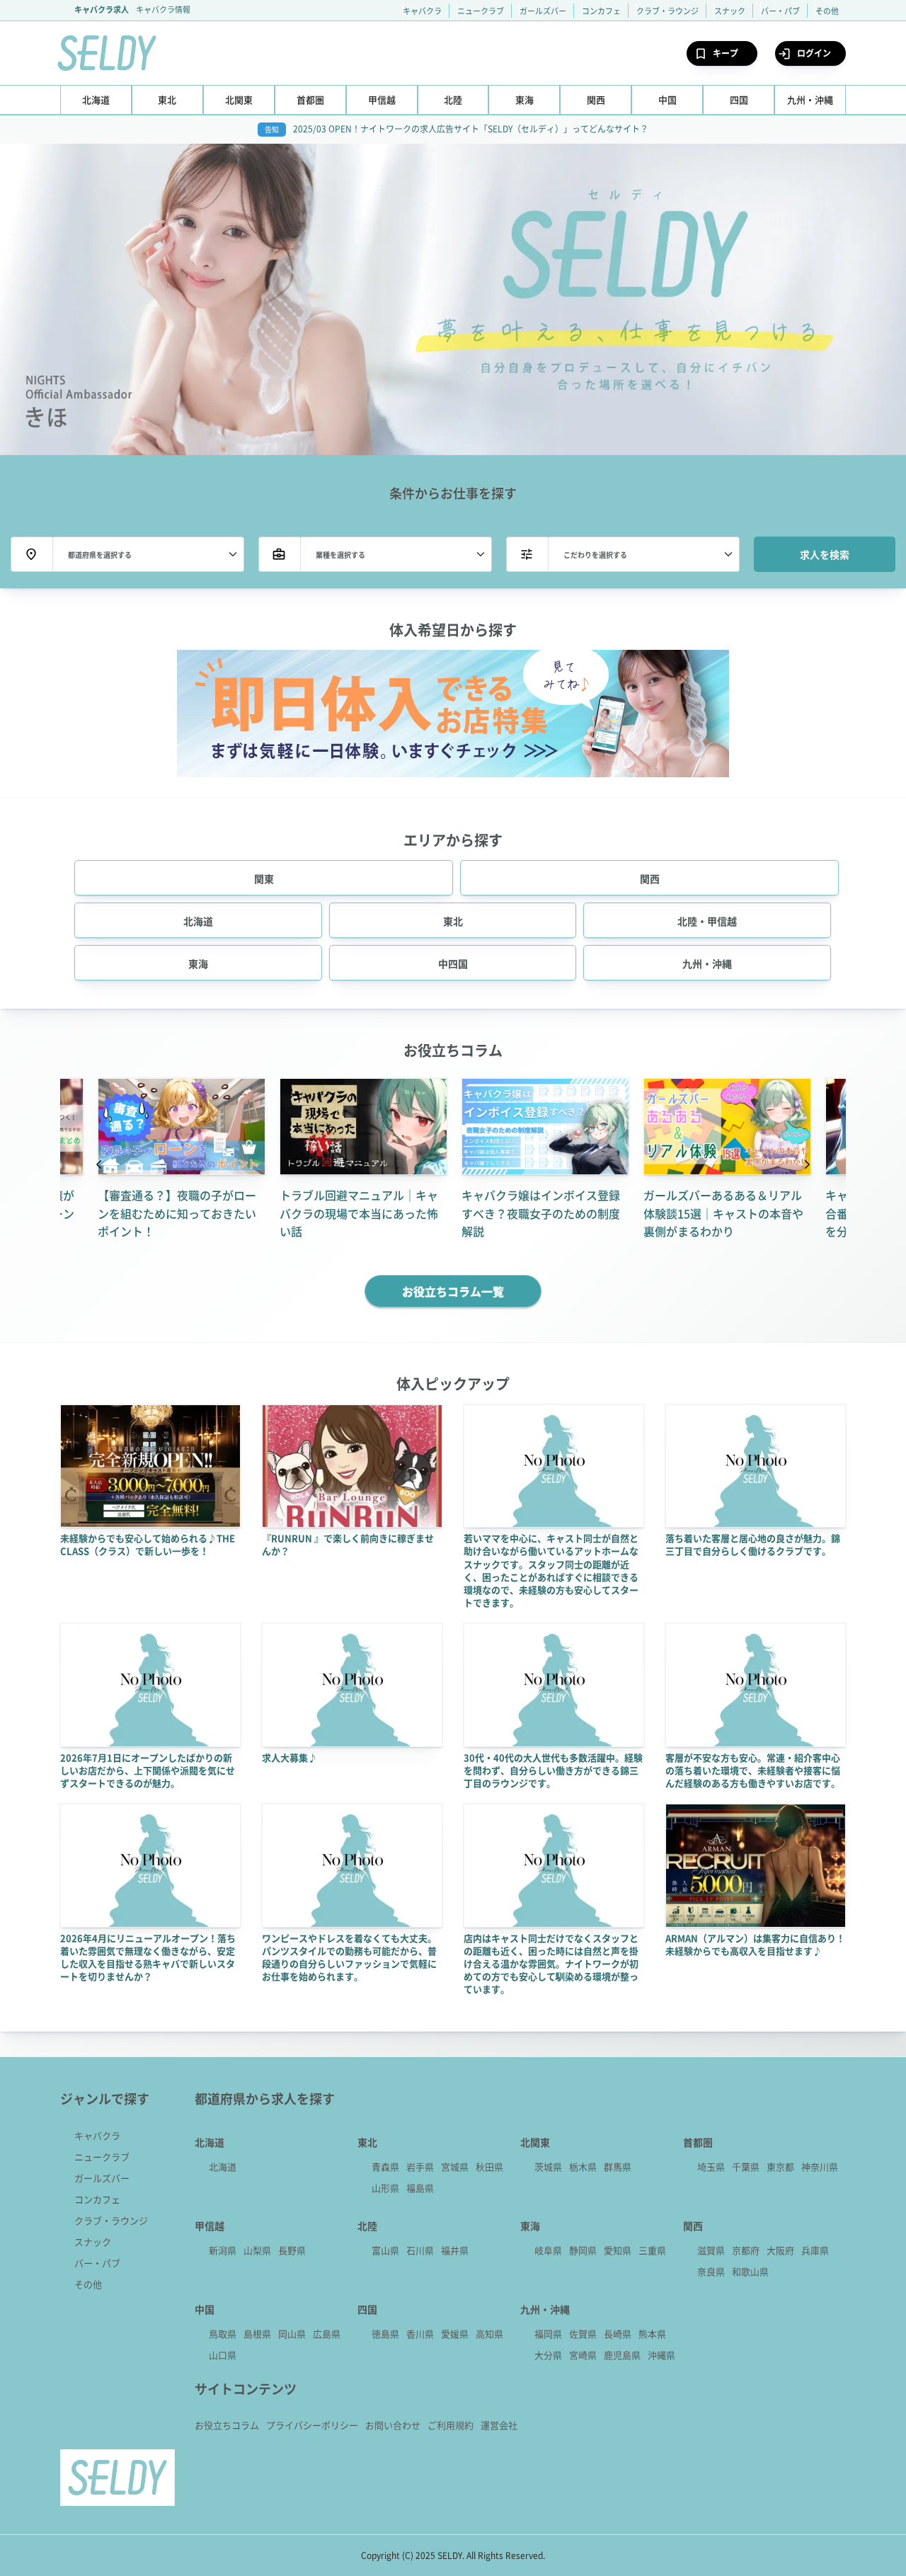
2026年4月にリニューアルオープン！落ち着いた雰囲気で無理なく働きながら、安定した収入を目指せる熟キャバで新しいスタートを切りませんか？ (148, 1957)
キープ (726, 53)
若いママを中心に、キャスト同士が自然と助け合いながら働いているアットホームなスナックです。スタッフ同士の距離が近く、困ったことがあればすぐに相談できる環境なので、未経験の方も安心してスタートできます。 (551, 1570)
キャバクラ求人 (102, 9)
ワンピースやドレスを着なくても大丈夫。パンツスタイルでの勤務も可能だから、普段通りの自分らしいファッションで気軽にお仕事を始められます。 (349, 1957)
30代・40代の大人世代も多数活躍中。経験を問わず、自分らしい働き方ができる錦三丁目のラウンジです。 (553, 1770)
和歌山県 (750, 2271)
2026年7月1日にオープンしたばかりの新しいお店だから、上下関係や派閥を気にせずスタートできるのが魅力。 (148, 1770)
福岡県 (548, 2334)
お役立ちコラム (227, 2425)
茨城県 (548, 2166)
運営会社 (499, 2425)
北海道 (223, 2166)
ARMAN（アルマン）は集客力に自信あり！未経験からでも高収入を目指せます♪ (755, 1944)
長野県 (292, 2250)
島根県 (257, 2334)
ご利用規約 (451, 2425)
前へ (99, 1166)
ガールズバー (543, 11)
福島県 (420, 2188)
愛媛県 (455, 2334)
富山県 (385, 2250)
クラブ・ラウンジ (667, 11)
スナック (730, 11)
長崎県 (618, 2334)
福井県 (455, 2250)
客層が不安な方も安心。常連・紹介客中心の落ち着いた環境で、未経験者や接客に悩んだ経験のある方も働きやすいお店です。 (753, 1770)
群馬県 (618, 2166)
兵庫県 (815, 2250)
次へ (807, 1166)
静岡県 (583, 2250)
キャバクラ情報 (163, 9)
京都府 (746, 2250)
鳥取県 (223, 2334)
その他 (827, 11)
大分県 (548, 2355)
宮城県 (455, 2166)
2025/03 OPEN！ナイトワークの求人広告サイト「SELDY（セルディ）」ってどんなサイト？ (471, 128)
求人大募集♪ (289, 1757)
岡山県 (292, 2334)
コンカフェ (601, 11)
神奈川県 (820, 2166)
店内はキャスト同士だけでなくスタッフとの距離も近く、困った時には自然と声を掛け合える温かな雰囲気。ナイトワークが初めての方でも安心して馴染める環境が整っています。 (551, 1964)
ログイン (814, 53)
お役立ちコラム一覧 (453, 1291)
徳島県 (385, 2334)
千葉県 (746, 2166)
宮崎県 (583, 2355)
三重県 (652, 2250)
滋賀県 (711, 2250)
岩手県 (420, 2166)
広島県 (327, 2334)
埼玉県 (711, 2166)
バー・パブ (780, 11)
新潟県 (223, 2250)
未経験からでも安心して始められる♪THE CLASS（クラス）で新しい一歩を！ (148, 1544)
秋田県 (489, 2166)
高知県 (489, 2334)
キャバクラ (422, 11)
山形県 (385, 2188)
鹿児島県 (622, 2355)
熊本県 (652, 2334)
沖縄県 (661, 2355)
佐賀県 (583, 2334)
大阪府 (780, 2250)
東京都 (780, 2166)
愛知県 (618, 2250)
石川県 (420, 2250)
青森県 (385, 2166)
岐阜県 (548, 2250)
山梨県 (257, 2250)
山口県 (223, 2355)
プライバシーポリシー (312, 2425)
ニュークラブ (481, 11)
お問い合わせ (393, 2425)
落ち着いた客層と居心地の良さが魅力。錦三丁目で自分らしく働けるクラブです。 (753, 1544)
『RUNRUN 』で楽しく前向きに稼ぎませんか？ (348, 1544)
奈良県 (711, 2271)
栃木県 (583, 2166)
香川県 (420, 2334)
